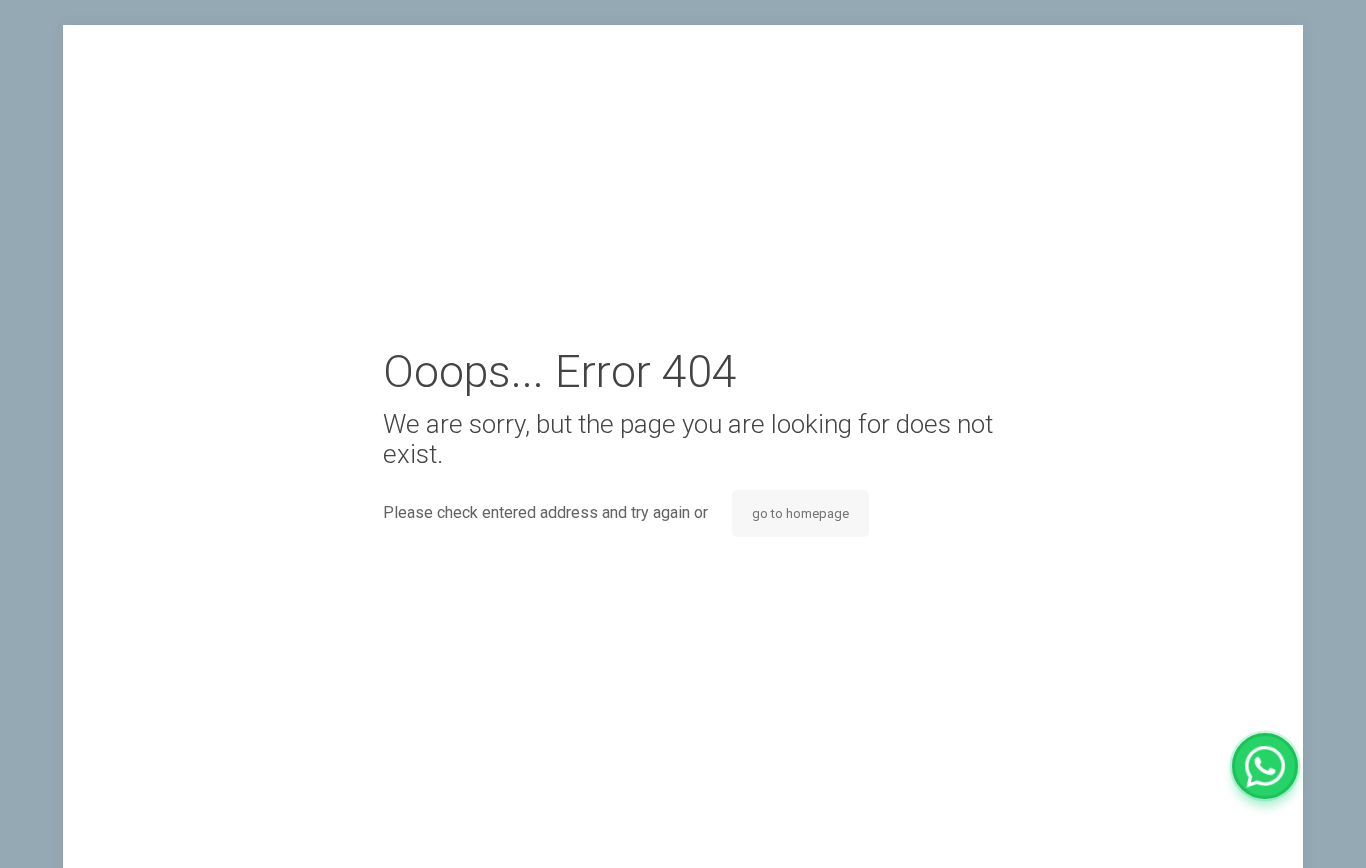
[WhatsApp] (1265, 766)
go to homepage (800, 513)
